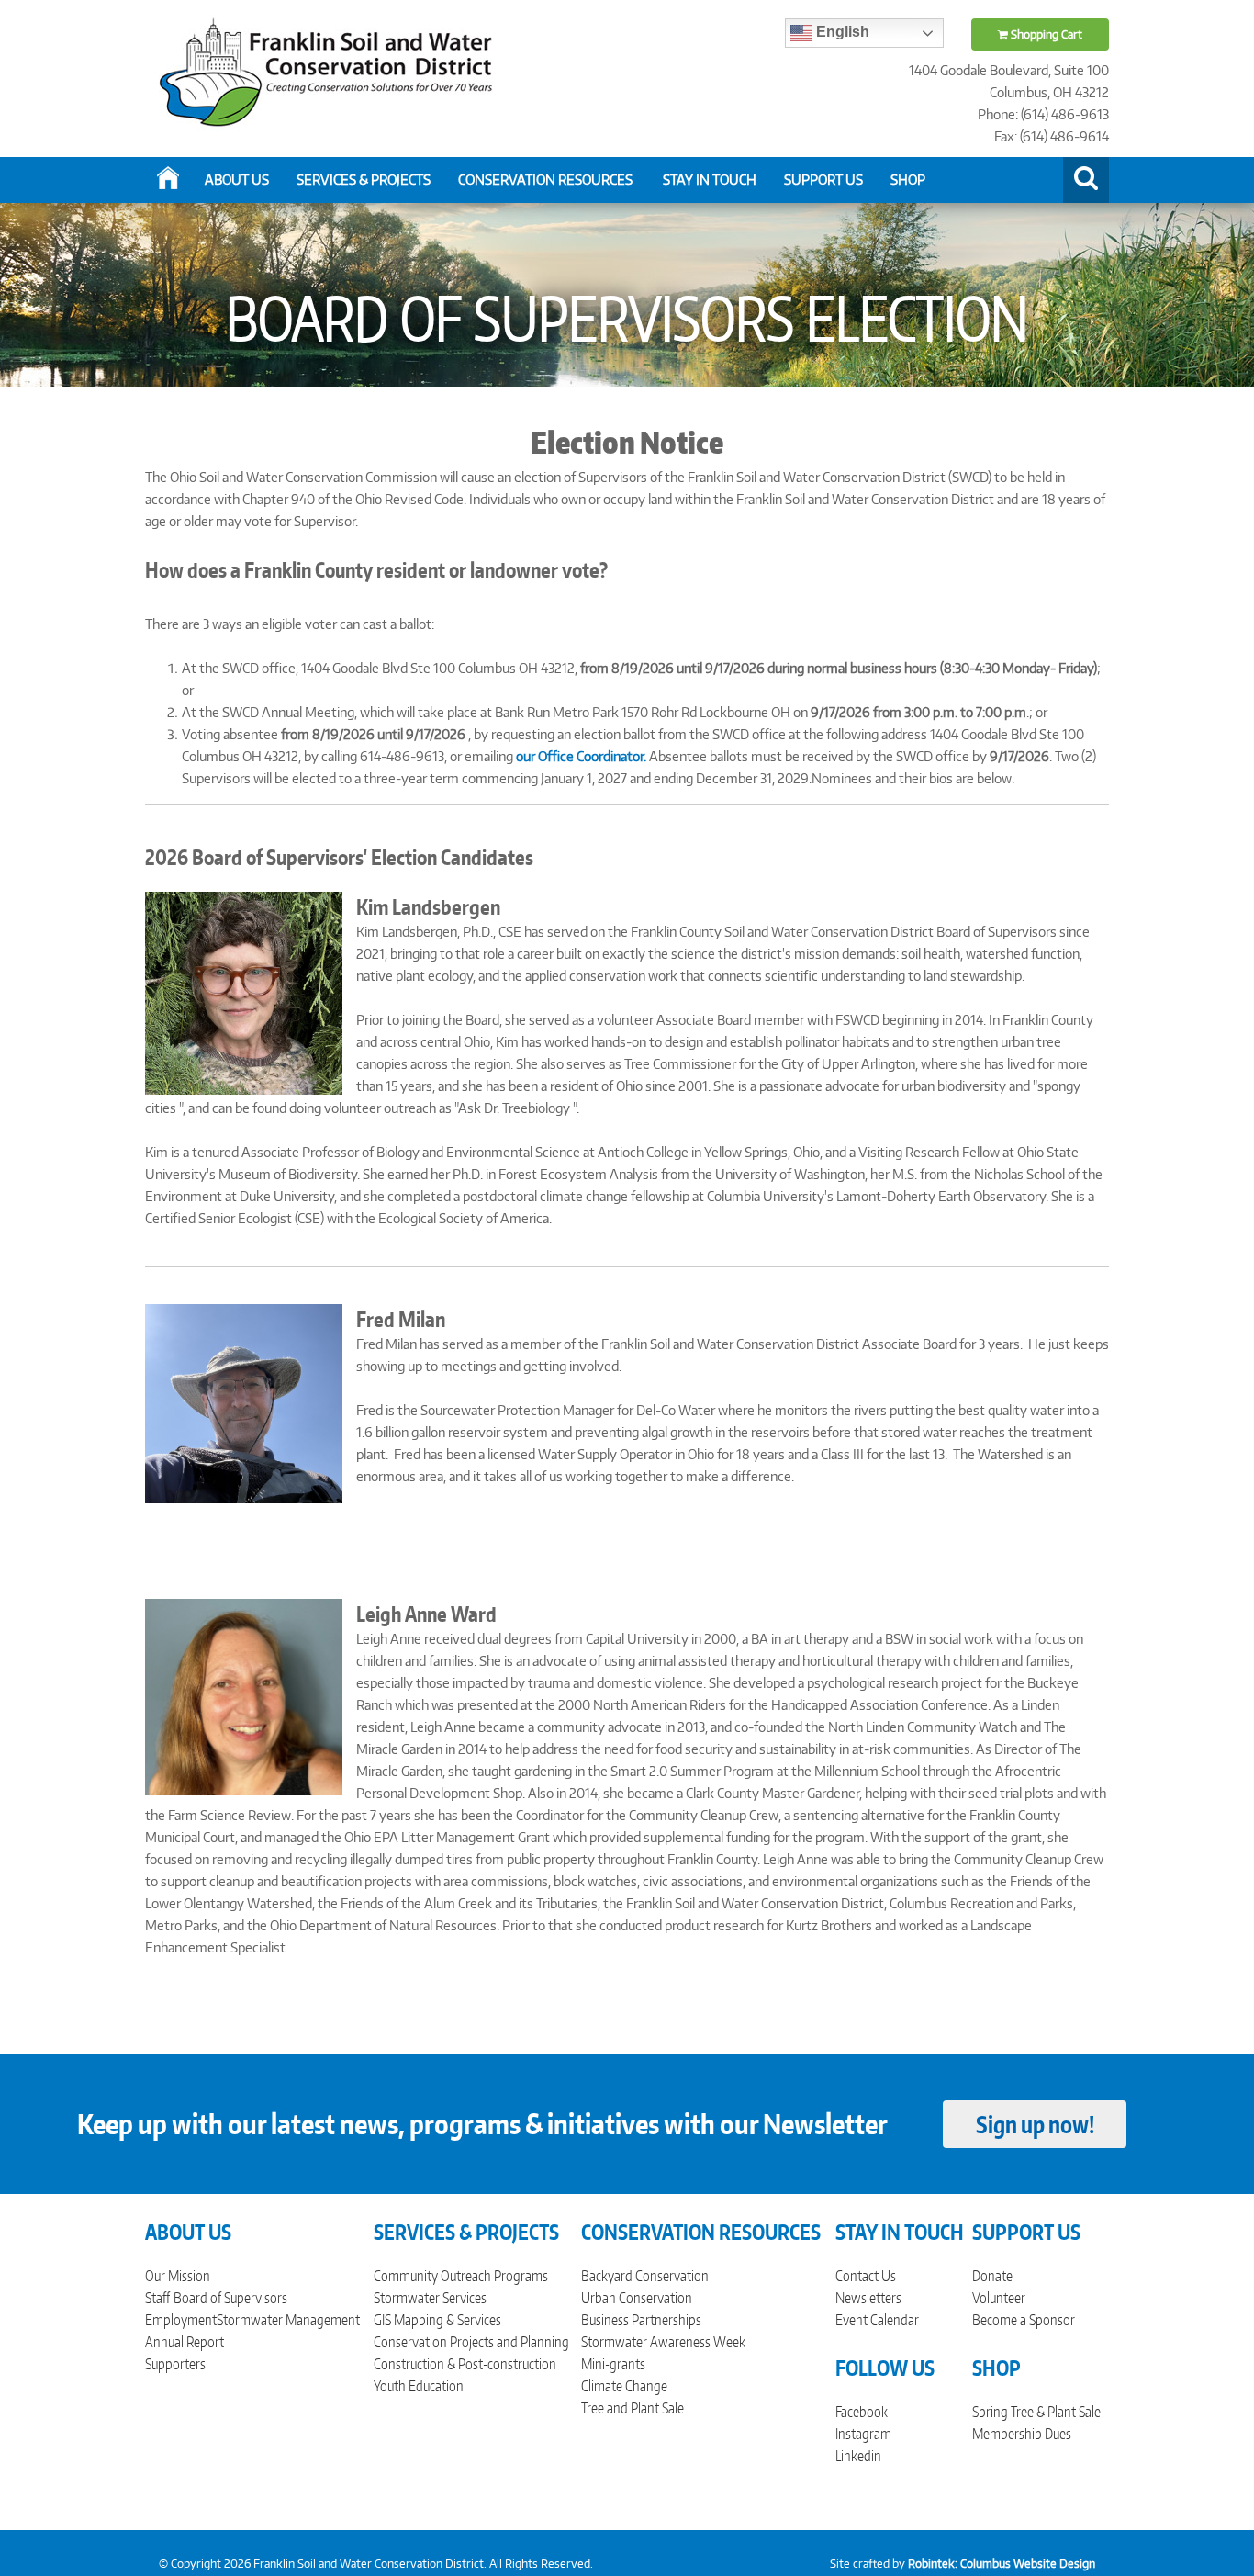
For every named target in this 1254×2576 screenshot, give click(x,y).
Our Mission (178, 2276)
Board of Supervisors (230, 2298)
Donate (992, 2276)
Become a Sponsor (1024, 2320)
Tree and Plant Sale (633, 2408)
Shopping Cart (1045, 34)
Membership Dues (1022, 2434)
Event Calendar (877, 2320)
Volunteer (999, 2298)
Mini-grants (613, 2364)
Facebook (862, 2412)
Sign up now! (1035, 2124)
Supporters (175, 2364)
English (841, 32)
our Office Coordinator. (581, 756)
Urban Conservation (637, 2298)
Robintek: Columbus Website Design (1002, 2564)
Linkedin (858, 2456)
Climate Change (624, 2386)
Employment (181, 2320)
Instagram (863, 2434)
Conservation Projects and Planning (471, 2342)
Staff (157, 2298)
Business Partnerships (641, 2320)
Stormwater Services (430, 2298)
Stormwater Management (288, 2320)
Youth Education (419, 2386)
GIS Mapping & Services (437, 2320)
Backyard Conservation (645, 2276)
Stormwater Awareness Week (663, 2342)
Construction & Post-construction (465, 2364)
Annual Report (185, 2342)
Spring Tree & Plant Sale (1036, 2412)
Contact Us (866, 2276)
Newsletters (868, 2298)
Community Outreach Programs (461, 2276)
